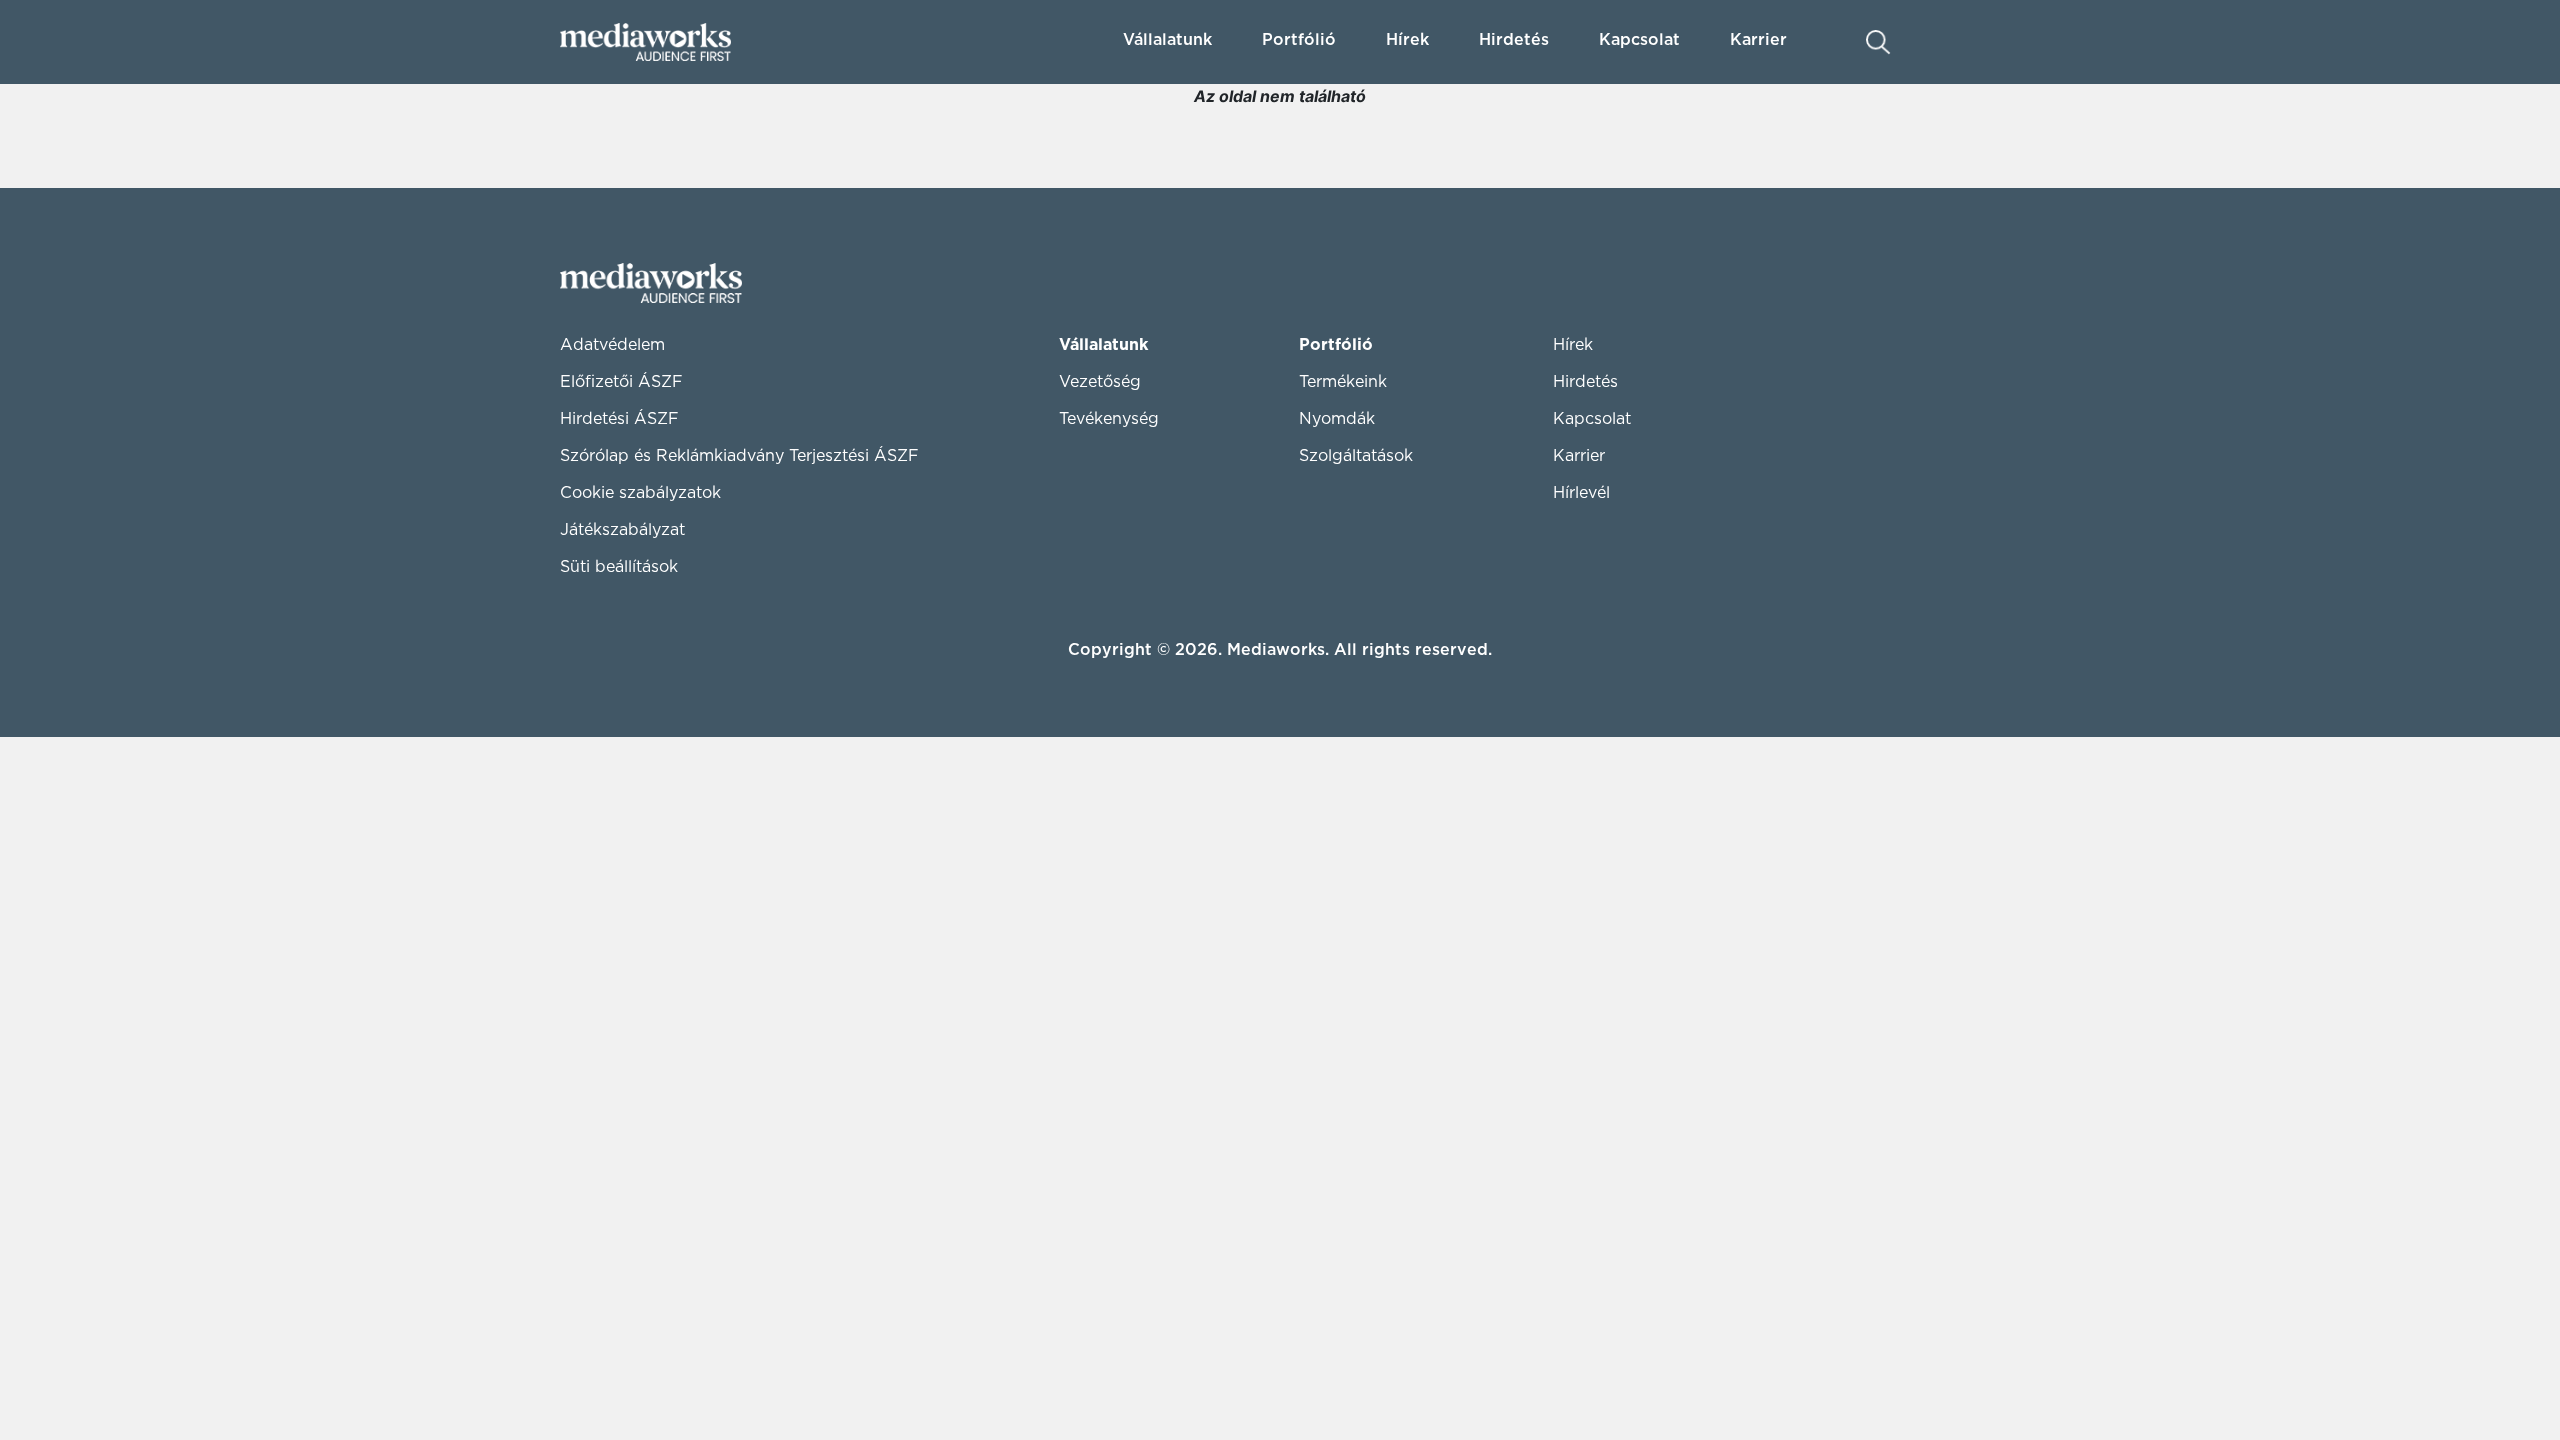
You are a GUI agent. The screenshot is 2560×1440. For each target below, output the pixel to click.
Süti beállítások (619, 567)
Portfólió (1336, 345)
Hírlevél (1581, 493)
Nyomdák (1337, 419)
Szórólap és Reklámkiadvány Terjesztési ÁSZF (739, 456)
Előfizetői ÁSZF (621, 382)
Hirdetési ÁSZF (619, 419)
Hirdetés (1514, 40)
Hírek (1407, 40)
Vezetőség (1100, 382)
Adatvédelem (612, 345)
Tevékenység (1109, 419)
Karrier (1579, 456)
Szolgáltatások (1356, 456)
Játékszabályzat (622, 530)
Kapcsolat (1592, 419)
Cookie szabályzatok (640, 493)
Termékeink (1343, 382)
